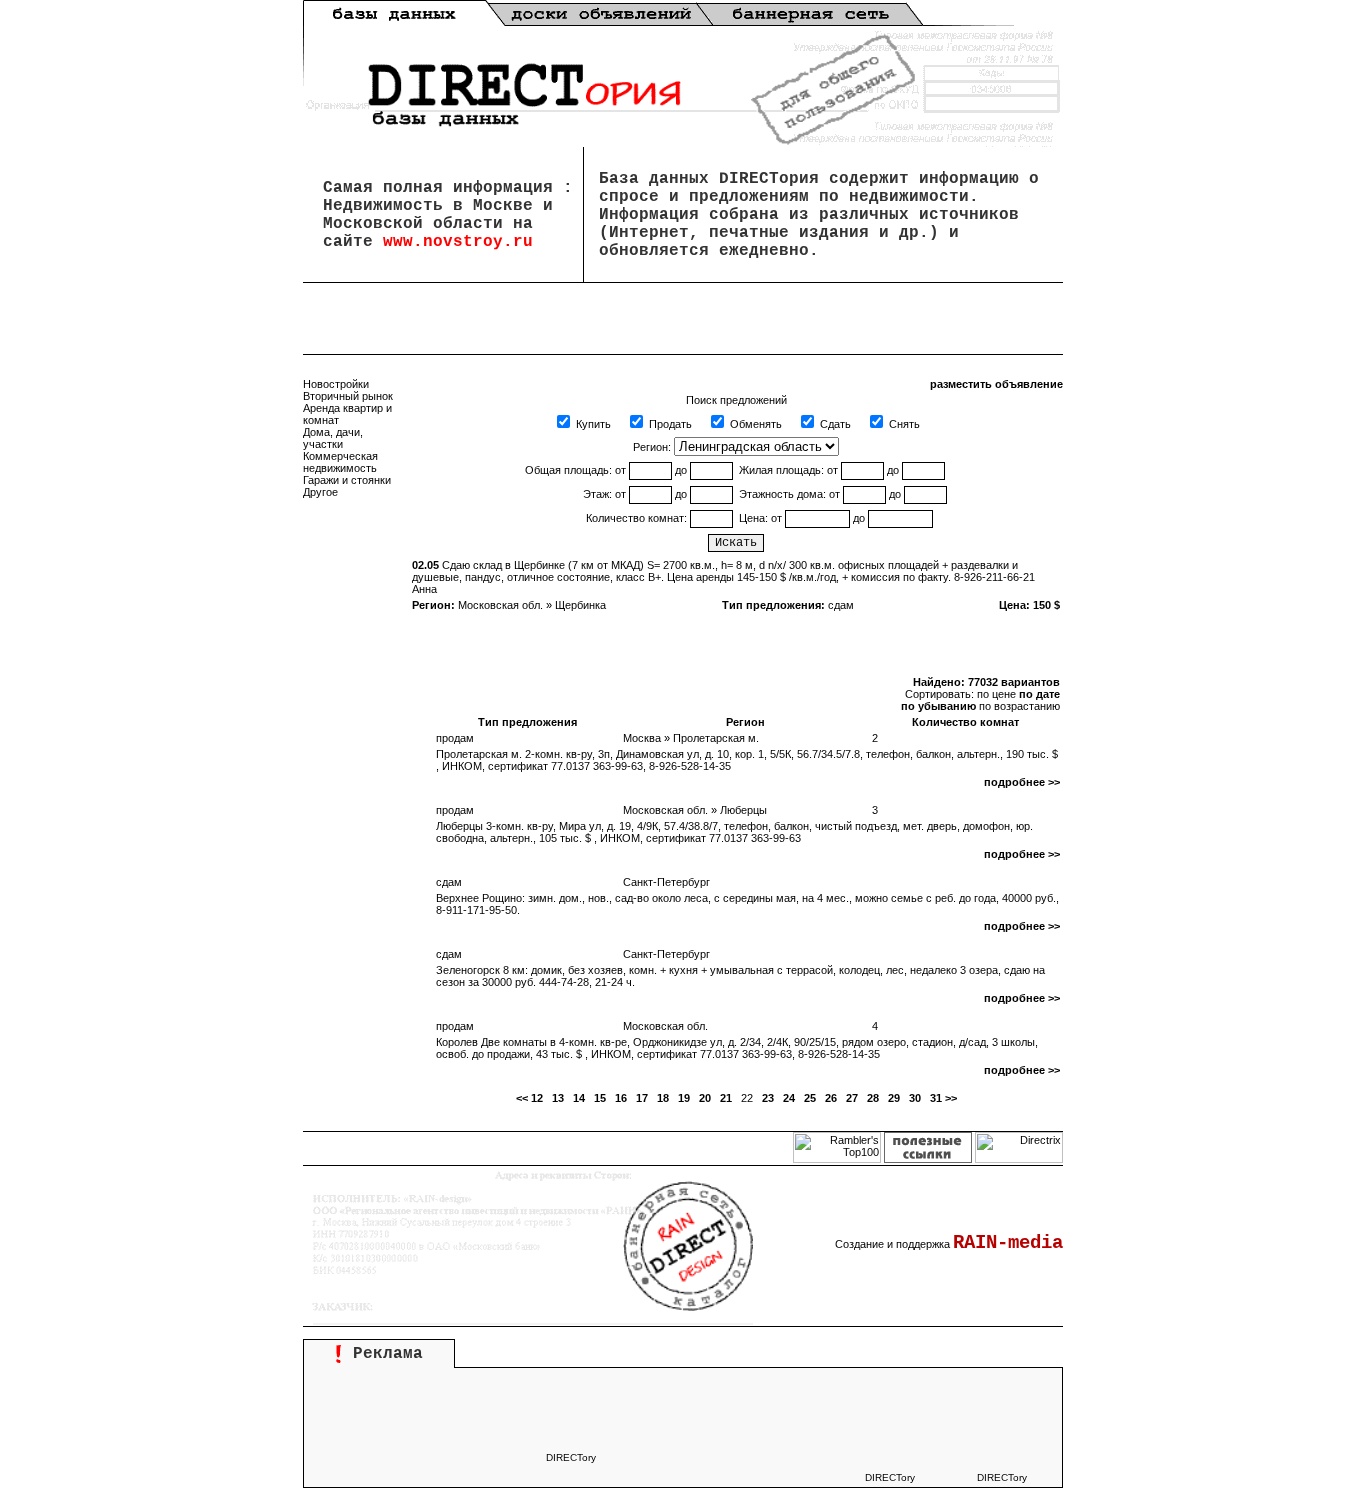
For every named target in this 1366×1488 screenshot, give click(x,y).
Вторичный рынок (348, 396)
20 (705, 1098)
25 (810, 1098)
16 (621, 1098)
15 (600, 1098)
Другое (320, 492)
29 (894, 1098)
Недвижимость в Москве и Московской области (438, 215)
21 (726, 1098)
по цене (996, 694)
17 (642, 1098)
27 (852, 1098)
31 (936, 1098)
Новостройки (336, 384)
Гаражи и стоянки (347, 480)
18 (663, 1098)
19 (684, 1098)
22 (747, 1098)
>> (951, 1098)
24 (789, 1098)
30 (915, 1098)
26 (831, 1098)
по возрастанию (1019, 706)
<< (522, 1098)
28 (873, 1098)
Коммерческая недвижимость (340, 462)
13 (558, 1098)
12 (537, 1098)
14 (579, 1098)
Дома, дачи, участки (333, 438)
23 (768, 1098)
